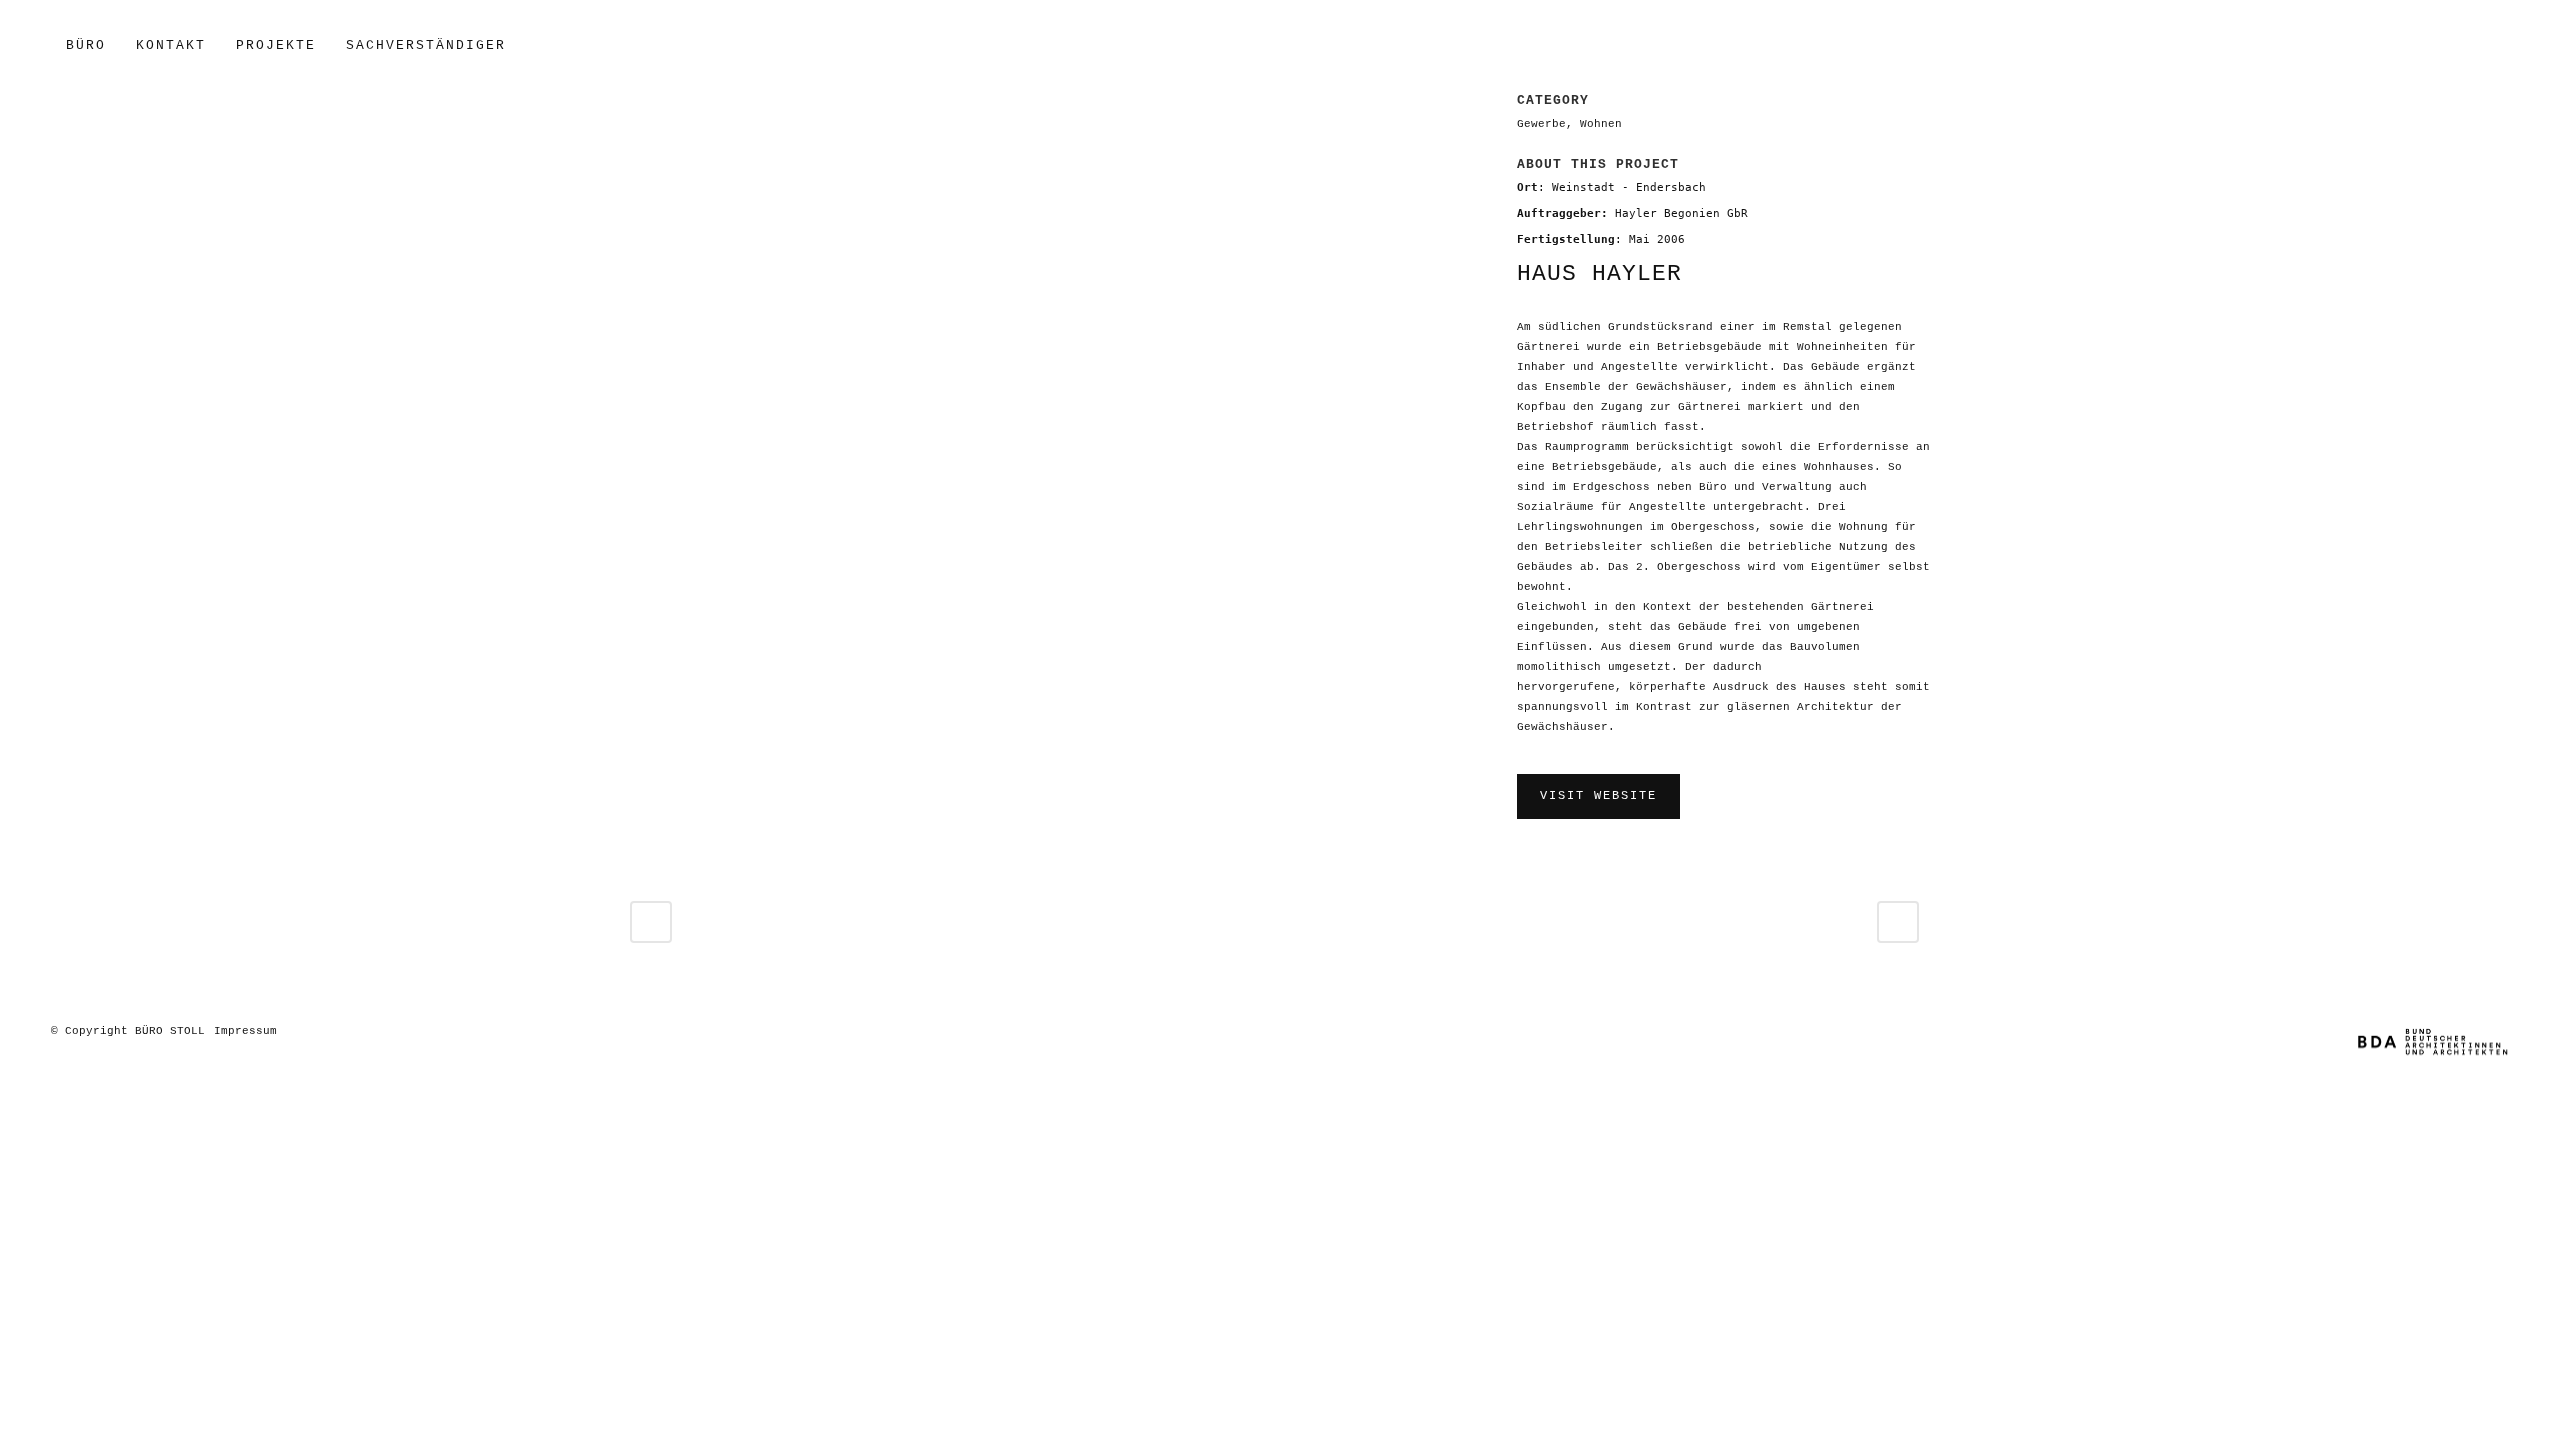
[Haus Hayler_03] (633, 106)
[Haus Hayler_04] (654, 106)
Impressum (245, 1031)
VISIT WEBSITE (1598, 796)
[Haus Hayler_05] (647, 106)
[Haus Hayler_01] (640, 106)
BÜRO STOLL (170, 1031)
